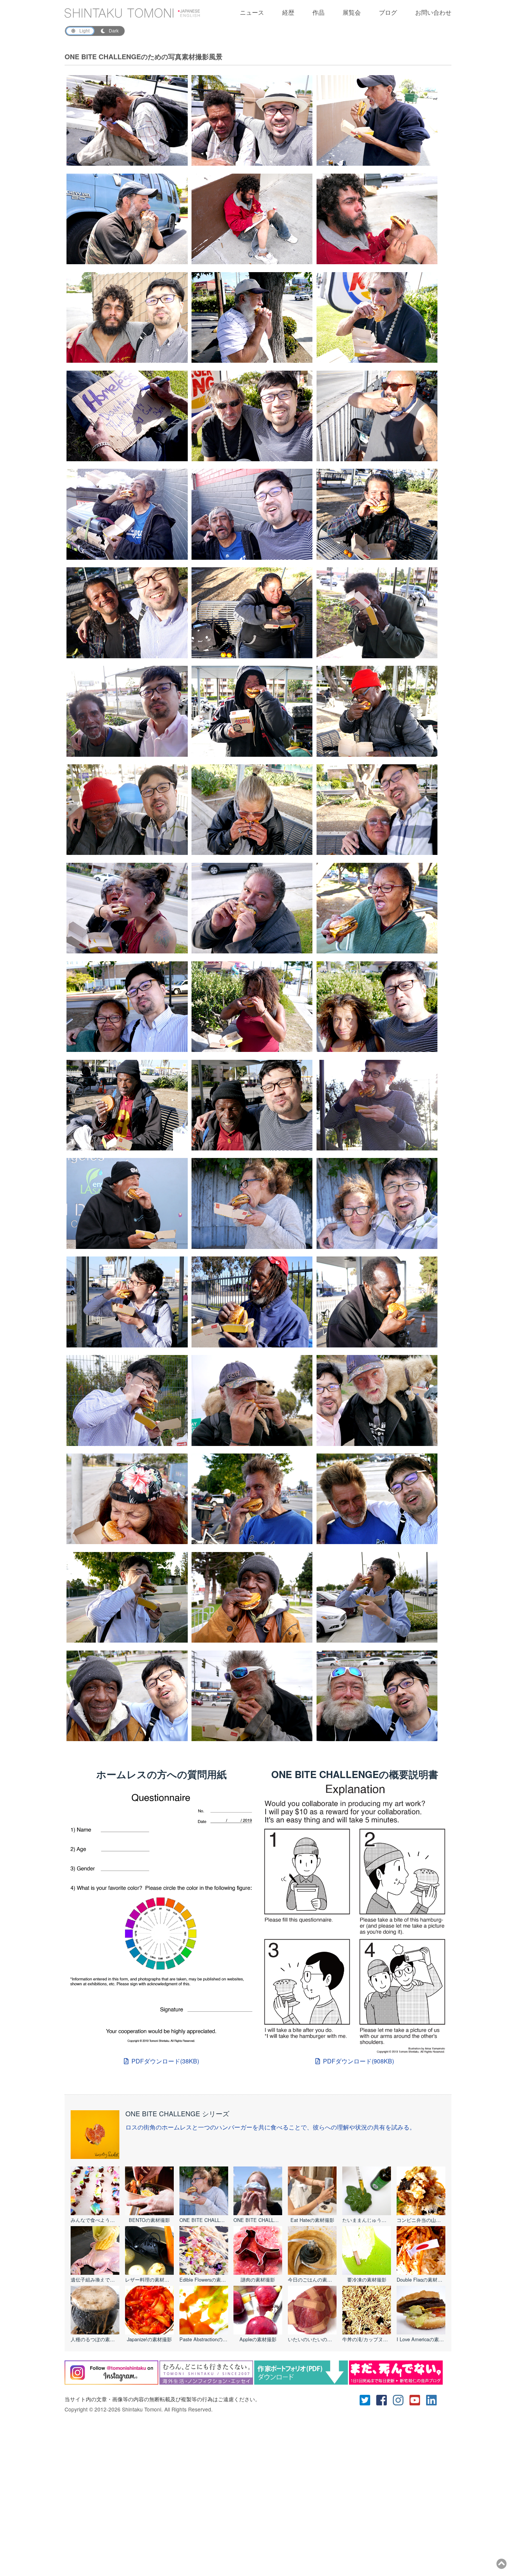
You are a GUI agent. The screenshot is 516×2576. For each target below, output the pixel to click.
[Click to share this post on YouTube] (418, 2399)
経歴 (288, 12)
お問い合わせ (433, 12)
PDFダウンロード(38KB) (165, 2061)
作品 (318, 12)
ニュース (252, 12)
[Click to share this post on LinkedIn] (434, 2399)
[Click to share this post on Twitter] (368, 2399)
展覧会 (352, 12)
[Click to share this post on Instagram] (401, 2399)
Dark (114, 31)
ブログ (388, 12)
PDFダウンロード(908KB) (358, 2061)
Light (84, 31)
